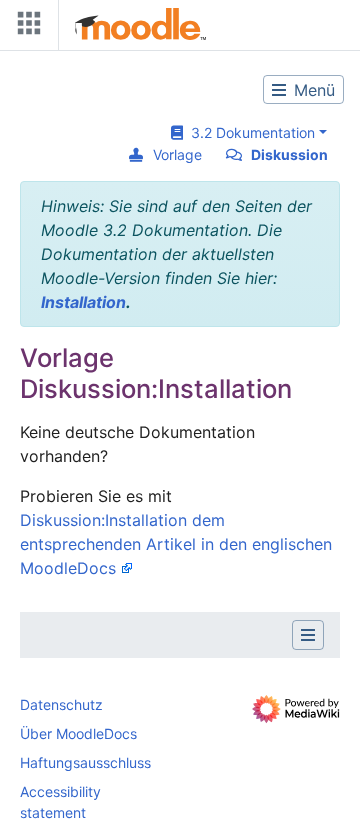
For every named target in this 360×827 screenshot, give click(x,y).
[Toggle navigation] (25, 27)
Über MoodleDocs (78, 733)
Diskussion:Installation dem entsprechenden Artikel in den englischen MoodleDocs (176, 544)
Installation (83, 302)
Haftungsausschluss (85, 762)
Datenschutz (61, 704)
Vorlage (177, 154)
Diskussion (289, 154)
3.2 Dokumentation (249, 132)
